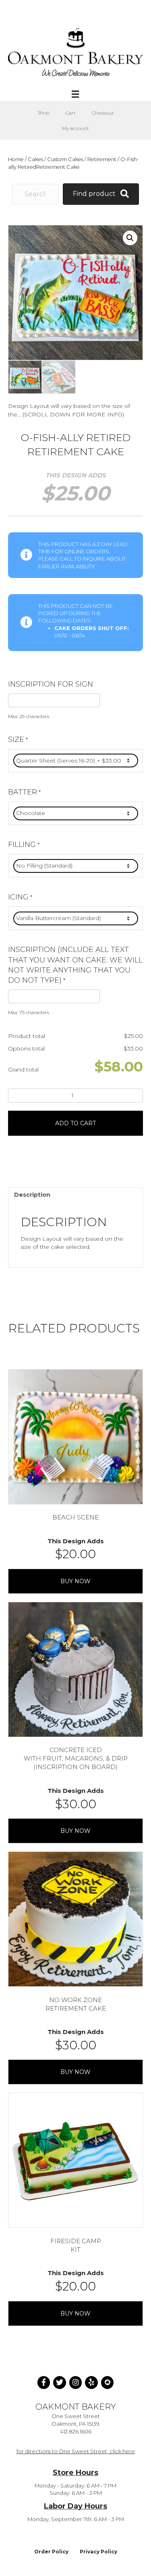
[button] (130, 238)
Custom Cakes (65, 159)
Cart (71, 113)
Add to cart (75, 1123)
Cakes (35, 159)
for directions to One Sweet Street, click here (76, 2451)
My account (75, 128)
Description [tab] (32, 1195)
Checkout (103, 113)
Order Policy (51, 2552)
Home (16, 159)
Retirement (102, 159)
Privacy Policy (98, 2552)
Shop (43, 112)
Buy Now (75, 1581)
